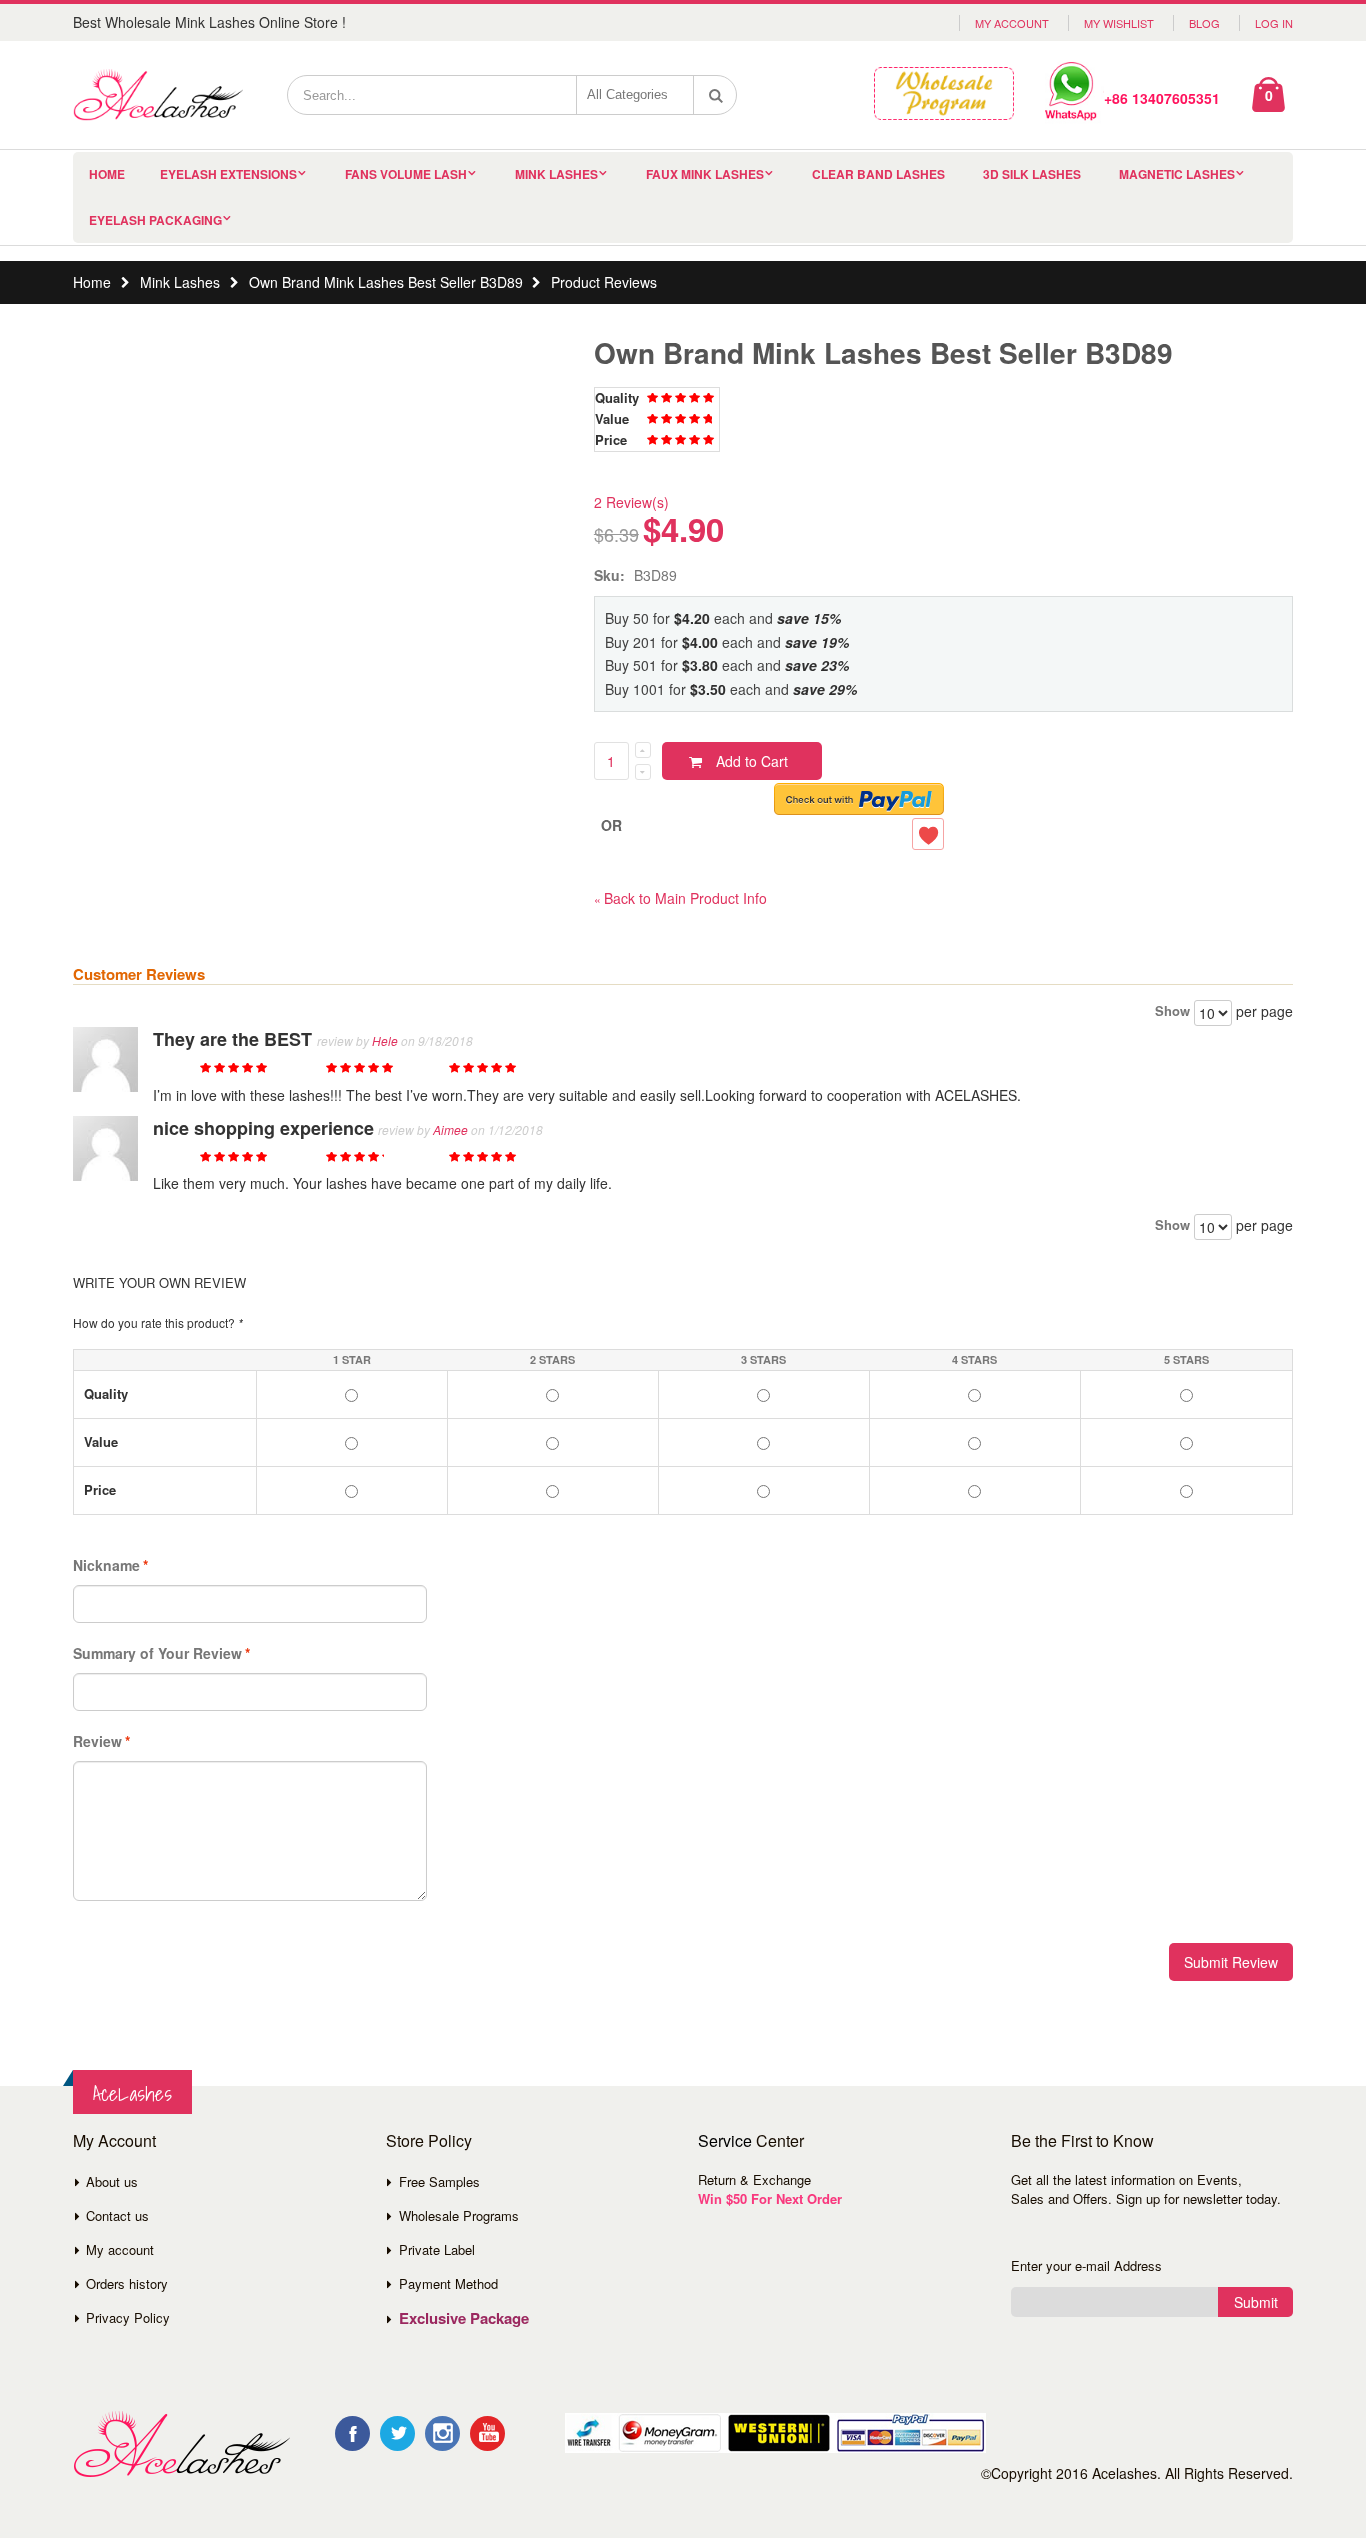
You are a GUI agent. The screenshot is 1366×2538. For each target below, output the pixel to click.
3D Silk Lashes (1032, 174)
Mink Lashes (556, 174)
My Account (1012, 23)
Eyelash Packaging (155, 220)
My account (120, 2249)
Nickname (106, 1565)
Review (97, 1741)
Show (1172, 1011)
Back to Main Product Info (680, 898)
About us (112, 2181)
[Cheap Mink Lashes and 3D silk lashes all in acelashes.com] (158, 95)
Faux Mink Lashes (705, 174)
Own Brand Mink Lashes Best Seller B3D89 (386, 282)
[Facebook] (352, 2433)
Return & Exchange (754, 2179)
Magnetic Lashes (1177, 174)
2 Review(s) (631, 502)
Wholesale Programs (459, 2215)
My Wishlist (1119, 23)
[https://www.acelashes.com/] (181, 2444)
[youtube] (487, 2433)
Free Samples (439, 2181)
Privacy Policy (128, 2317)
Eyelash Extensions (228, 174)
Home (92, 282)
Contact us (117, 2215)
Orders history (127, 2283)
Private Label (437, 2249)
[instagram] (442, 2433)
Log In (1274, 23)
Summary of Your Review (157, 1653)
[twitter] (397, 2433)
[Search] (716, 95)
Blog (1204, 23)
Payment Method (448, 2283)
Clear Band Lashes (878, 174)
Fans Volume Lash (406, 174)
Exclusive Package (464, 2318)
